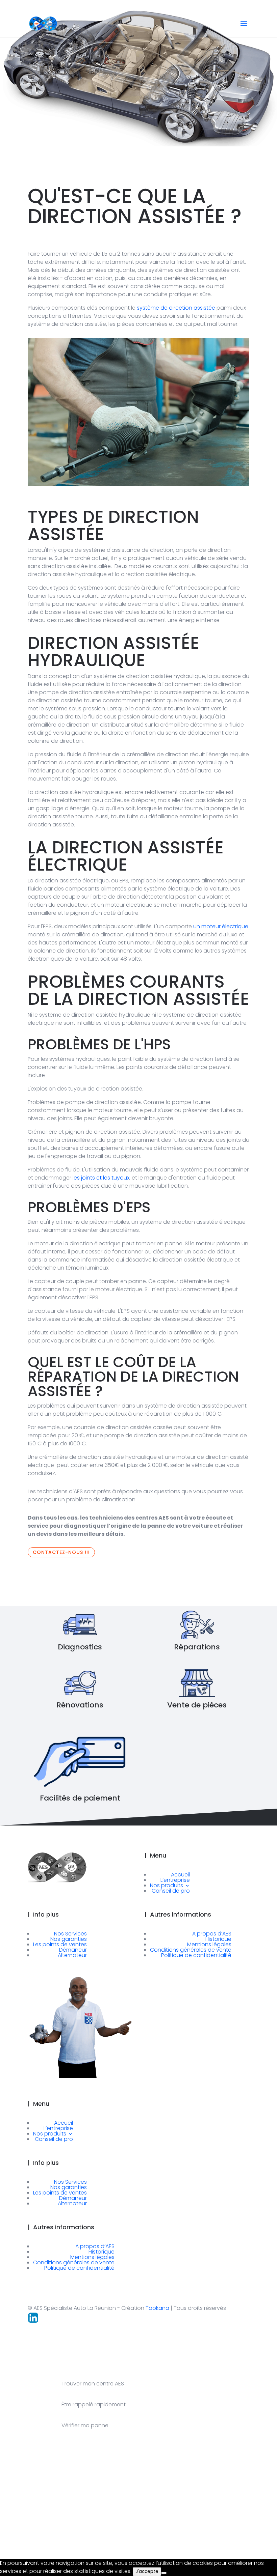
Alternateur (72, 1955)
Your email (138, 2525)
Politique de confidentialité (196, 1955)
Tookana (157, 2308)
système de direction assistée (176, 308)
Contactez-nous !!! (61, 1552)
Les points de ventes (60, 1944)
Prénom (78, 2525)
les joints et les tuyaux (100, 1178)
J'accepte (147, 2571)
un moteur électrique (221, 926)
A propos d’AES (212, 1934)
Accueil (180, 1875)
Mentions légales (209, 1944)
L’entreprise (175, 1880)
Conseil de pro (171, 1891)
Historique (218, 1939)
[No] (164, 2573)
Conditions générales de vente (191, 1950)
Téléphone (196, 2525)
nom (16, 2525)
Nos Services (70, 1934)
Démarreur (73, 1950)
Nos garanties (69, 1939)
